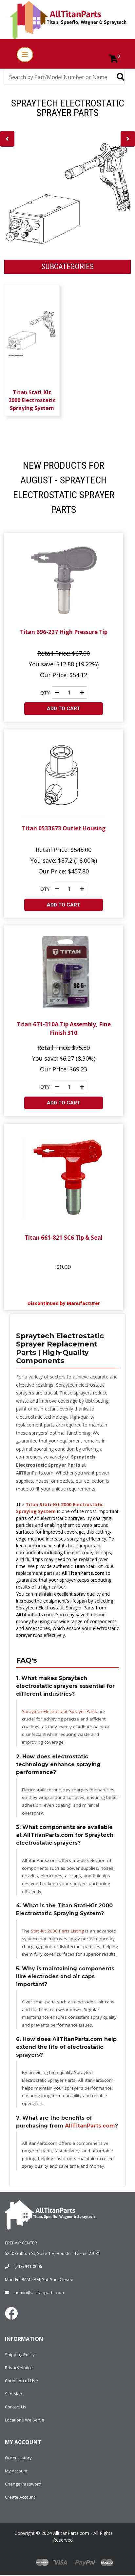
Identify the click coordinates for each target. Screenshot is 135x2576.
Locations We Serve (25, 2420)
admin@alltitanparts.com (39, 2292)
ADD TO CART (64, 709)
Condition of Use (21, 2381)
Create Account (20, 2497)
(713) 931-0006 (28, 2266)
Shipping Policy (20, 2355)
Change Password (23, 2484)
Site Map (14, 2394)
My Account (16, 2471)
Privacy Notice (19, 2368)
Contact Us (16, 2407)
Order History (18, 2458)
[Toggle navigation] (25, 55)
